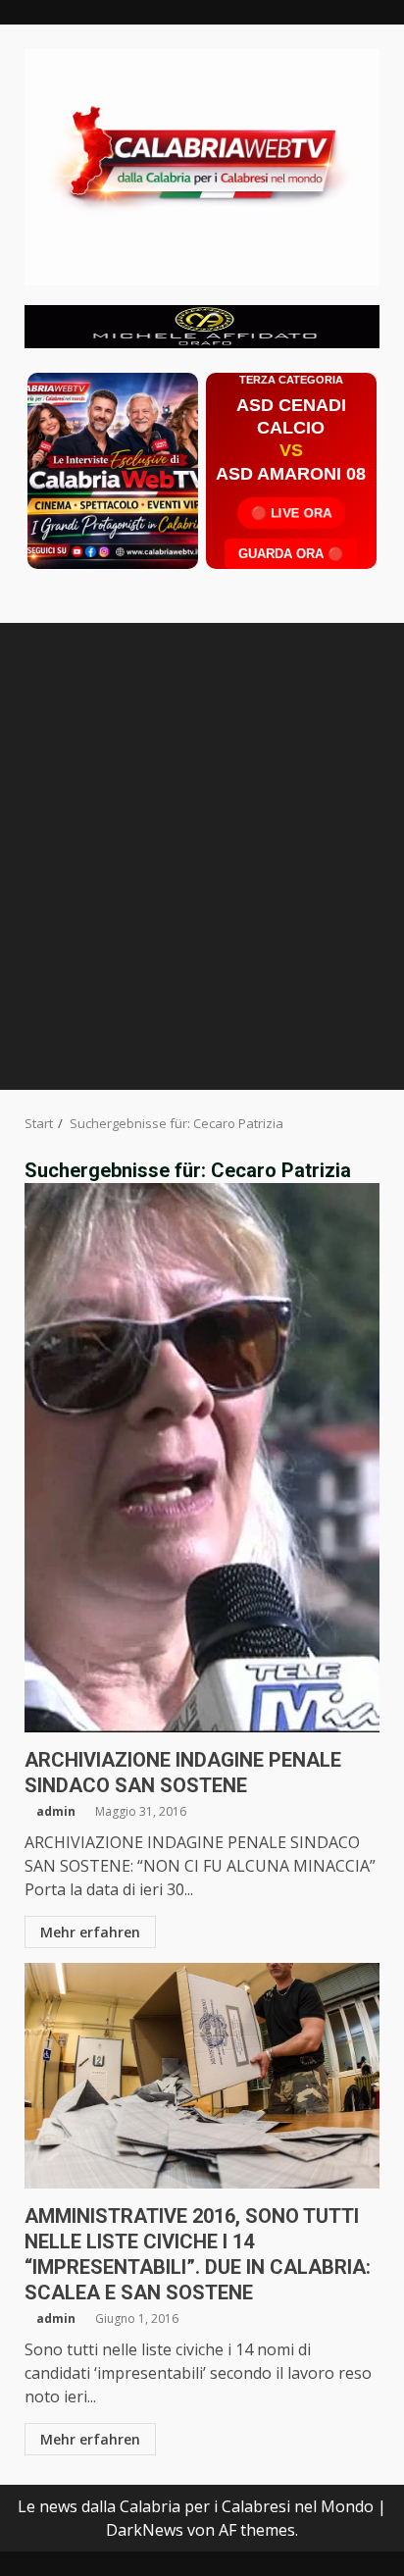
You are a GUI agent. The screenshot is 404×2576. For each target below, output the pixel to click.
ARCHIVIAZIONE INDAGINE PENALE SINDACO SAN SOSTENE (202, 1458)
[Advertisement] (202, 325)
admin (56, 1811)
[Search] (355, 642)
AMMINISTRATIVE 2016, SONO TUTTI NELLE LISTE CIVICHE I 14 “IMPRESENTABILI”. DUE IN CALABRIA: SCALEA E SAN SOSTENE (202, 2076)
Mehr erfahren (90, 1932)
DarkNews (145, 2530)
